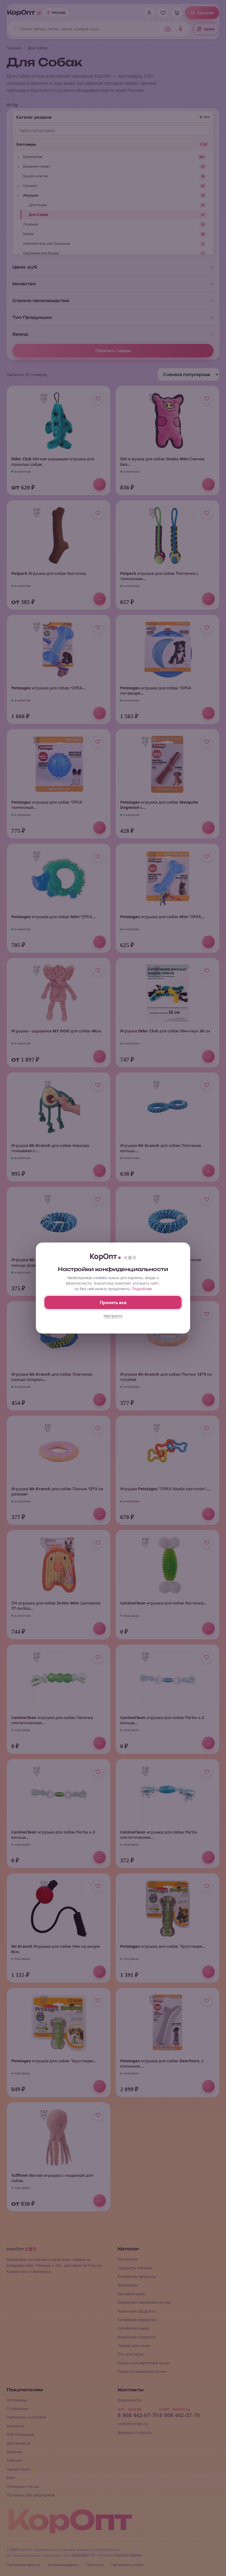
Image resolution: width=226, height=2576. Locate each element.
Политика (95, 2565)
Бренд (20, 334)
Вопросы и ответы (135, 2432)
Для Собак (39, 214)
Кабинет (14, 2460)
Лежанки (31, 224)
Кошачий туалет (37, 166)
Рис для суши (131, 2354)
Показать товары (113, 351)
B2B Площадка (20, 2434)
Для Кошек (38, 205)
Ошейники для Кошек (41, 253)
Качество (24, 284)
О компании (18, 2408)
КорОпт (21, 13)
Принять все (113, 1303)
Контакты (15, 2426)
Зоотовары (26, 144)
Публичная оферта (23, 2565)
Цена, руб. (25, 267)
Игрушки (31, 195)
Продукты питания (135, 2268)
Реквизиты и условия (26, 2417)
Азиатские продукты (137, 2311)
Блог (11, 2478)
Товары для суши (134, 2345)
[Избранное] (163, 13)
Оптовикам (17, 2400)
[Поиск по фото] (168, 29)
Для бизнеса (18, 2443)
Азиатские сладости (137, 2337)
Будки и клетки (36, 176)
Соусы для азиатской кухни (144, 2363)
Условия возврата (63, 2565)
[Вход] (149, 13)
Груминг (30, 186)
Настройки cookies (127, 2565)
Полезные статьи (23, 2486)
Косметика (128, 2259)
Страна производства (41, 301)
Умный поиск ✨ (21, 2469)
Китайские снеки (133, 2328)
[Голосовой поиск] (181, 29)
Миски (28, 234)
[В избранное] (98, 398)
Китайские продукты (137, 2276)
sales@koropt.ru (133, 2424)
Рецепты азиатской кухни (142, 2371)
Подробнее (142, 1289)
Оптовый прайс (132, 2294)
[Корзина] (177, 13)
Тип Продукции (32, 317)
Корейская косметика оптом (144, 2302)
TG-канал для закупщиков (31, 2495)
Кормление (33, 157)
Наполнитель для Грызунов (47, 243)
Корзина (14, 2452)
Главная (14, 48)
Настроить (113, 1316)
